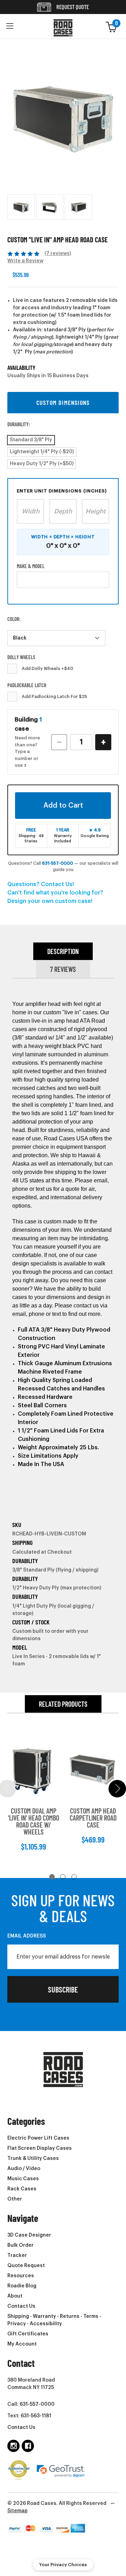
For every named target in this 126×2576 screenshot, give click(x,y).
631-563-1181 (36, 2416)
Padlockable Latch (27, 685)
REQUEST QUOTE (72, 7)
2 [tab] (63, 1877)
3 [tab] (74, 1877)
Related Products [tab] (63, 1704)
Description (63, 951)
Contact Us (21, 2306)
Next (117, 1789)
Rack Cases (22, 2189)
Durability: (19, 424)
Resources (21, 2276)
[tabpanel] (34, 1794)
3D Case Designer (29, 2235)
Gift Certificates (28, 2334)
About (15, 2296)
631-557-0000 (58, 863)
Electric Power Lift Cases (38, 2138)
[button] (10, 26)
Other (15, 2199)
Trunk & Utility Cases (33, 2159)
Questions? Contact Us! (41, 884)
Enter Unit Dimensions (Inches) (62, 491)
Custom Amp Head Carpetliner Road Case (93, 1818)
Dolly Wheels (21, 657)
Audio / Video (24, 2169)
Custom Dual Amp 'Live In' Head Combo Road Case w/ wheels (34, 1821)
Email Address (27, 1936)
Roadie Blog (22, 2286)
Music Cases (23, 2179)
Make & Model (31, 566)
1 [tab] (52, 1877)
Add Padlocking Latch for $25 (54, 697)
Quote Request (26, 2266)
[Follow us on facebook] (28, 2446)
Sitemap (17, 2511)
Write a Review (25, 261)
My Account (22, 2344)
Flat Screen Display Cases (40, 2148)
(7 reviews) (58, 254)
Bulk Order (20, 2245)
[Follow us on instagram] (13, 2446)
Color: (14, 619)
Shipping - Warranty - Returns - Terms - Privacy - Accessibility (54, 2320)
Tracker (17, 2256)
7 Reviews (63, 969)
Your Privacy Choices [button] (63, 2565)
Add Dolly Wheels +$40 (47, 669)
